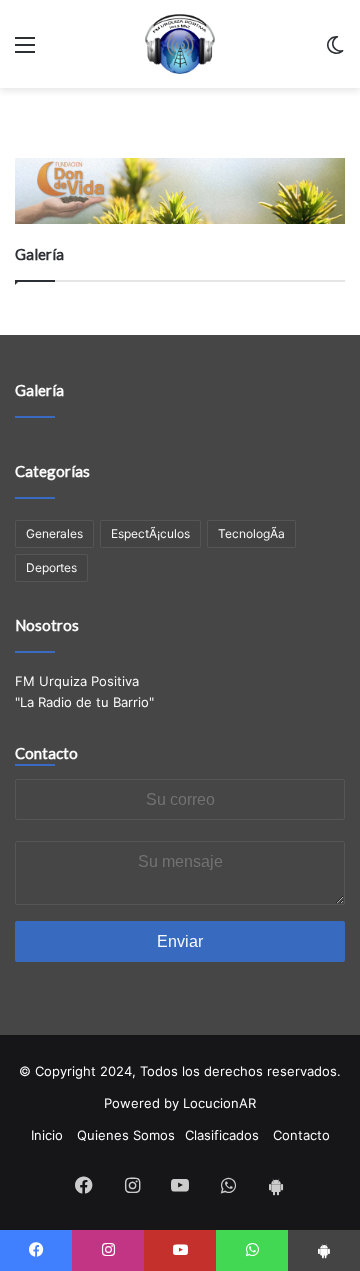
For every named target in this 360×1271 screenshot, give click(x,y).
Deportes (51, 567)
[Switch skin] (335, 51)
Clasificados (222, 1135)
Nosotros (47, 625)
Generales (54, 533)
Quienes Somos (126, 1135)
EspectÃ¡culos (150, 533)
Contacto (46, 753)
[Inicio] (180, 44)
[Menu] (25, 51)
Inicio (47, 1135)
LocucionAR (219, 1103)
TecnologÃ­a (251, 533)
